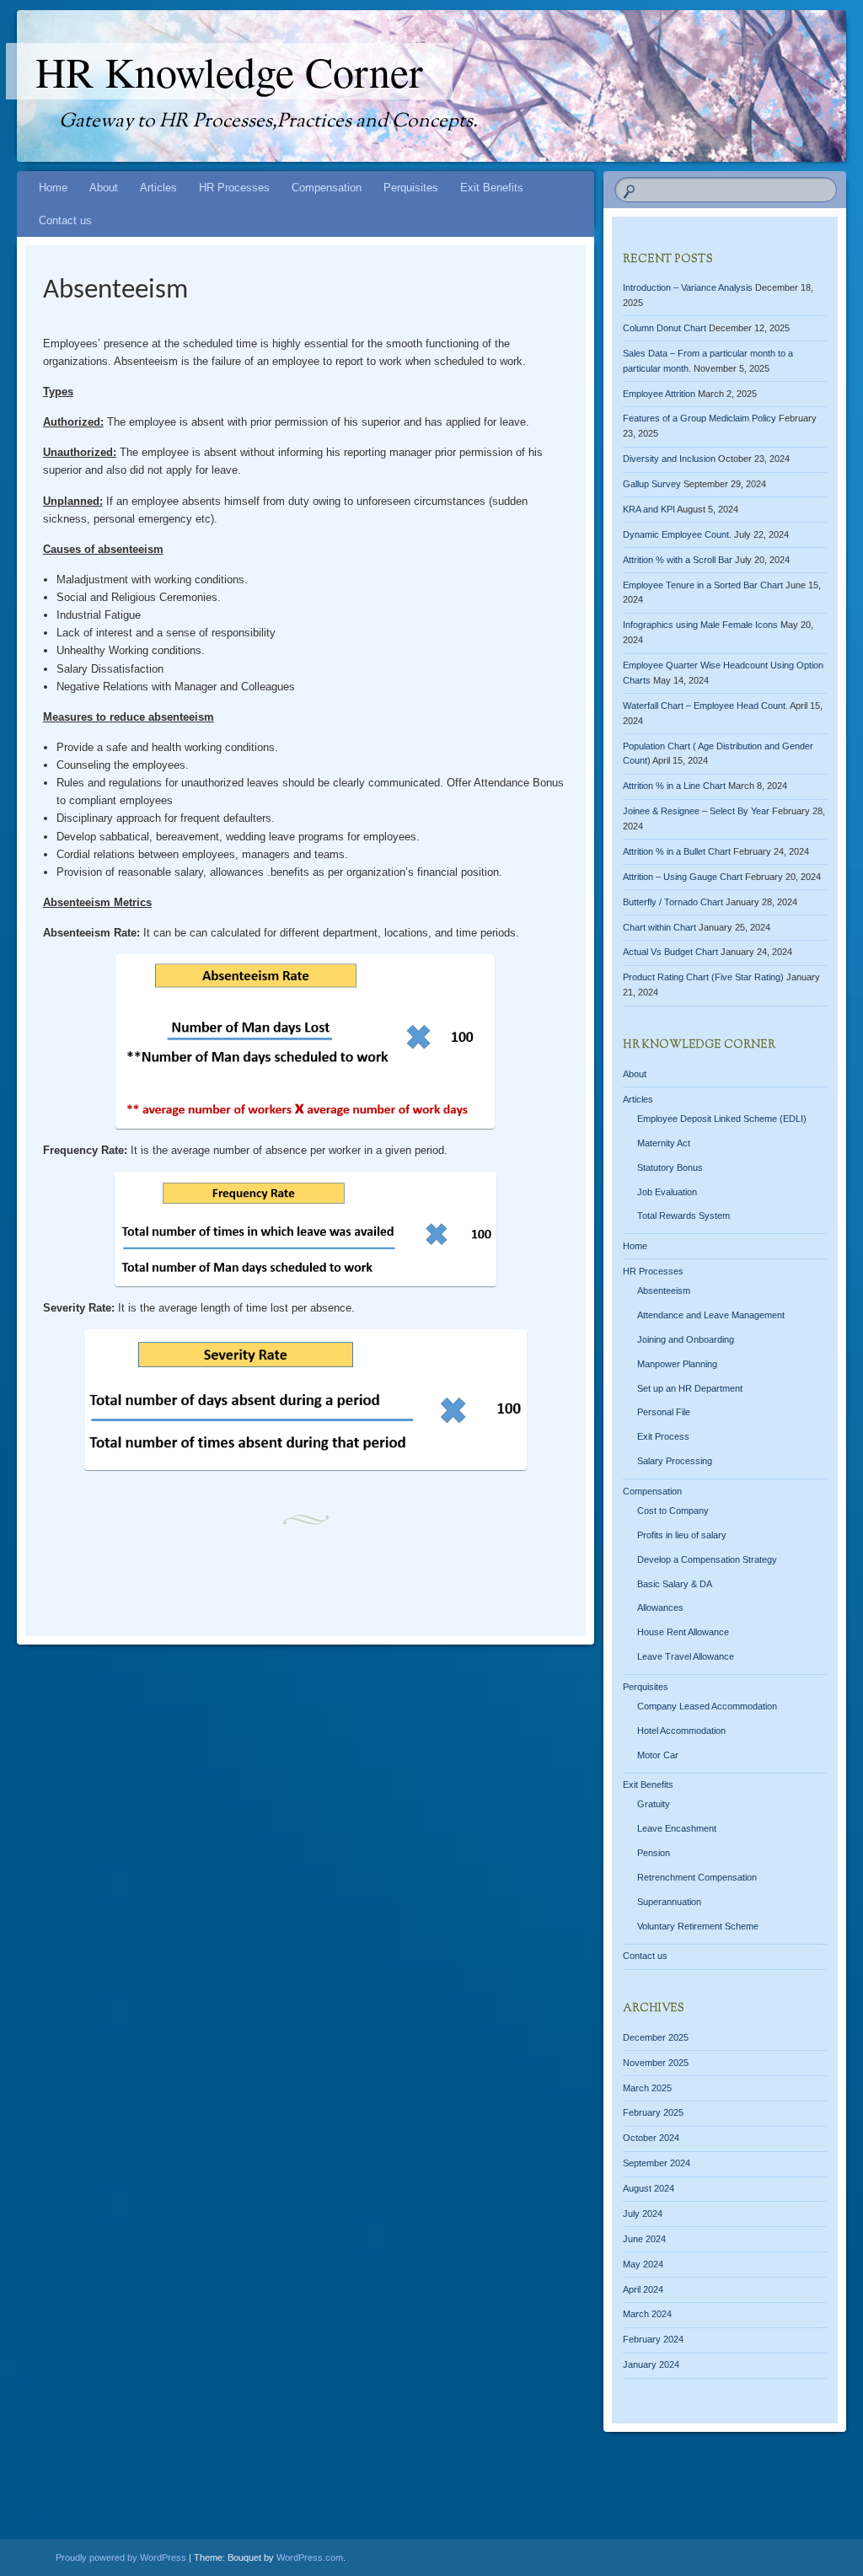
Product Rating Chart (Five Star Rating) (703, 977)
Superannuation (669, 1902)
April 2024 (643, 2289)
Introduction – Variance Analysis (688, 287)
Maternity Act (664, 1143)
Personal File (664, 1412)
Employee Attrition (659, 394)
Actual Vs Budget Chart (670, 952)
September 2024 (657, 2163)
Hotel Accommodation (681, 1731)
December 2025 (656, 2037)
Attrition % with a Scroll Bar (678, 560)
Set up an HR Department (690, 1388)
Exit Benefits (492, 188)
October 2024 (651, 2138)
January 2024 (651, 2364)
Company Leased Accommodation (707, 1706)
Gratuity (654, 1804)
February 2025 (653, 2112)
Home (53, 188)
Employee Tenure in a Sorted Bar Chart (703, 585)
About (104, 188)
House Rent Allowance (683, 1632)
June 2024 (644, 2239)
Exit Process (663, 1436)
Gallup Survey (652, 484)
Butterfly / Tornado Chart (673, 902)
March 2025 (647, 2088)
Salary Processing (675, 1461)
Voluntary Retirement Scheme (698, 1926)
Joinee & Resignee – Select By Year (696, 811)
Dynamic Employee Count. (677, 534)
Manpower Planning (677, 1364)
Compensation (327, 188)
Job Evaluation (667, 1192)
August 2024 (649, 2188)
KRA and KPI (649, 509)
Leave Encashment (677, 1828)
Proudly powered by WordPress (121, 2557)
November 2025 (656, 2063)
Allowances (660, 1607)
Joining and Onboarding (686, 1339)
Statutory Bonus (670, 1167)
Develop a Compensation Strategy (707, 1559)
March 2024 (647, 2314)
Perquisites (411, 188)
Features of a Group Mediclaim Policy (700, 418)
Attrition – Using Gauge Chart (683, 877)
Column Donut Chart (665, 328)
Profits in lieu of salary (682, 1535)
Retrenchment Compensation (697, 1877)
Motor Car (658, 1755)
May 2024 (643, 2264)
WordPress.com (310, 2557)
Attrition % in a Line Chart (674, 786)
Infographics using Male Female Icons (700, 625)
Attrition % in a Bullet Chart (677, 851)
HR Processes (234, 188)
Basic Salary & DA (675, 1584)
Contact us (65, 220)
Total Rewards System (683, 1216)
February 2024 (653, 2339)
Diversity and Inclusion (669, 459)
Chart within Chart (659, 927)
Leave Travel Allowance (686, 1656)
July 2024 (643, 2214)
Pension (654, 1853)
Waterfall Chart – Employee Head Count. (705, 706)
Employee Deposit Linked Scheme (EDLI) (722, 1119)
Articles (158, 188)
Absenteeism (664, 1291)
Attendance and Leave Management (711, 1315)
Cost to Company (673, 1511)
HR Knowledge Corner (229, 71)
